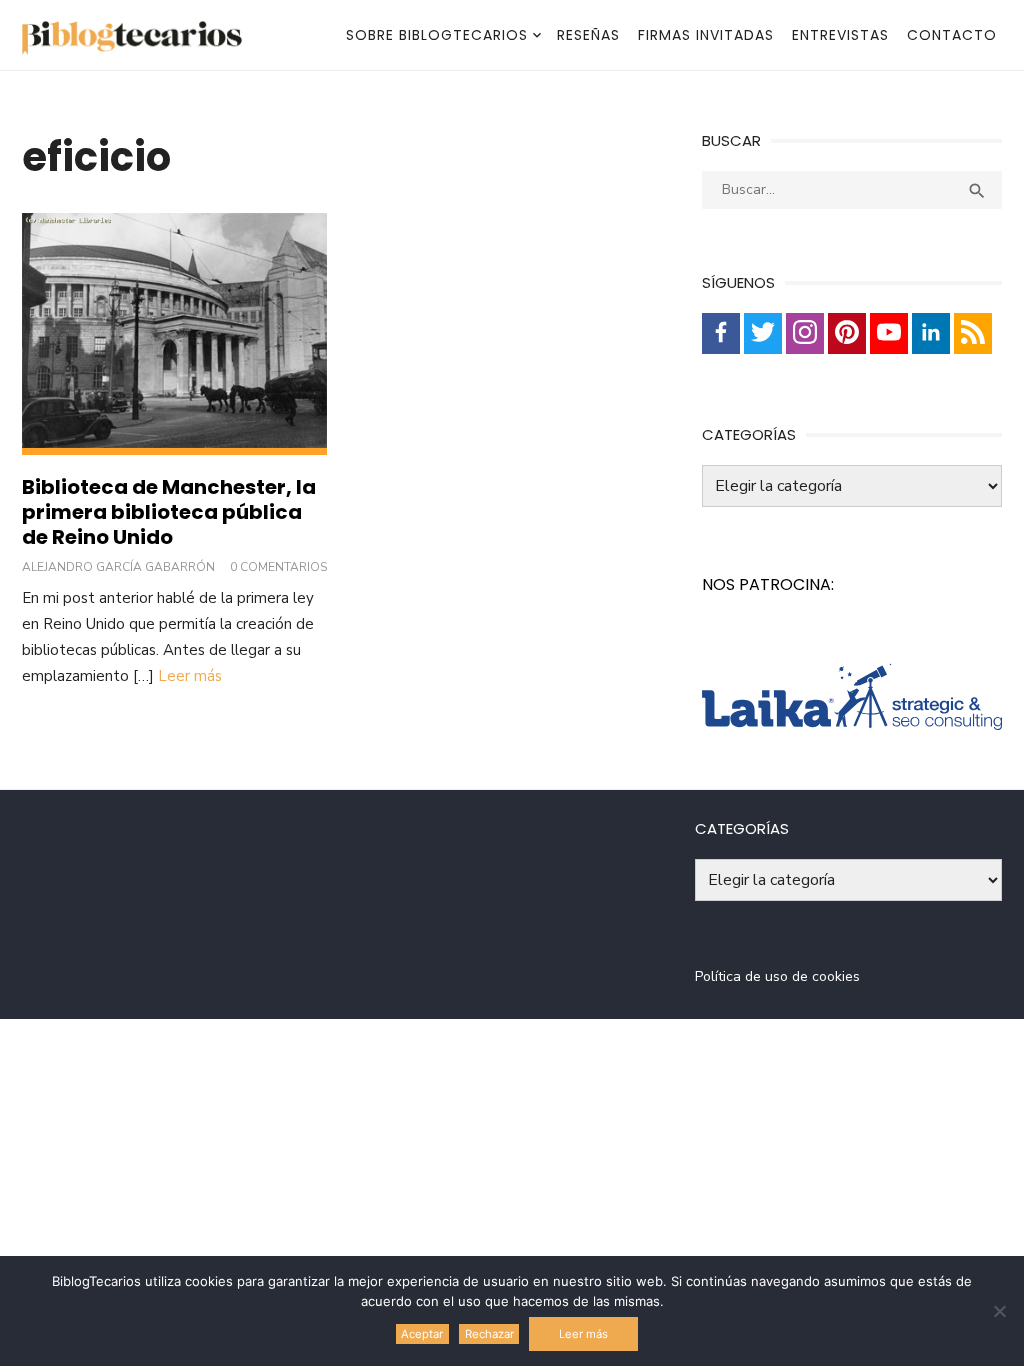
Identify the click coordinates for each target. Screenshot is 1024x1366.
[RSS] (973, 333)
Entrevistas (840, 35)
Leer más (190, 676)
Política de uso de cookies (777, 976)
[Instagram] (805, 333)
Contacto (952, 35)
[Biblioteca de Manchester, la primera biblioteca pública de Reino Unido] (174, 333)
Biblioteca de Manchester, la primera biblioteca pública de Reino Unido (169, 512)
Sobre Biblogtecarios (437, 35)
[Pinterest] (847, 333)
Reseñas (588, 35)
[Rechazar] (999, 1311)
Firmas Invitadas (706, 35)
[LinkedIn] (931, 333)
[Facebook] (721, 333)
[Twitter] (763, 333)
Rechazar (489, 1334)
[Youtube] (889, 333)
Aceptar (422, 1334)
